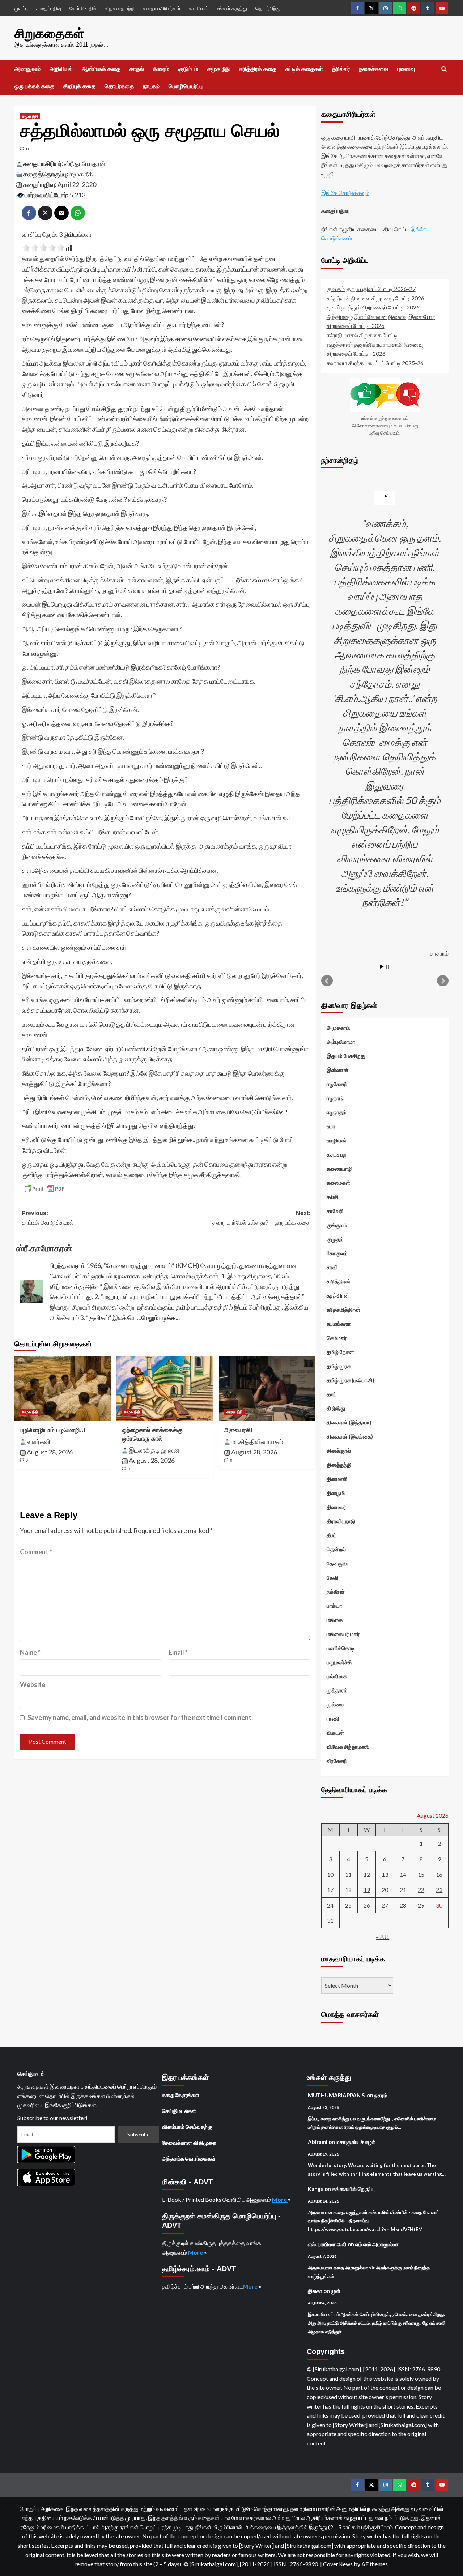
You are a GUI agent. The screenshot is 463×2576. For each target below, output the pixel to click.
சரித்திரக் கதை (258, 69)
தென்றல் (336, 1549)
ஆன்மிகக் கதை (101, 69)
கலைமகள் (338, 1183)
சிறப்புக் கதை (79, 86)
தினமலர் (336, 1507)
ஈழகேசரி (337, 1084)
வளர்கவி (39, 1441)
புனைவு (406, 69)
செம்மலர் (337, 1338)
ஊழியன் (337, 1140)
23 (439, 1890)
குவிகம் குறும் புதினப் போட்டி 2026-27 (371, 289)
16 (439, 1874)
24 (330, 1905)
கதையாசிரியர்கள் (162, 8)
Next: (261, 1218)
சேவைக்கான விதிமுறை (189, 2143)
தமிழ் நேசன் (340, 1352)
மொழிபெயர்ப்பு (186, 86)
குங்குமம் (337, 1225)
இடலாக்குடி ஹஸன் (154, 1450)
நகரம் (381, 2095)
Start (382, 967)
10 (330, 1874)
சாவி (332, 1267)
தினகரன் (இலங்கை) (350, 1436)
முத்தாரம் (337, 1690)
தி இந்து (336, 1408)
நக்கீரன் (336, 1592)
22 (421, 1890)
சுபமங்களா (339, 1324)
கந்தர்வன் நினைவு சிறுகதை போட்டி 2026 (375, 298)
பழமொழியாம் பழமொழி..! (53, 1430)
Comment (36, 1552)
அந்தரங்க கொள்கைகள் (189, 2158)
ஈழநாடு (335, 1098)
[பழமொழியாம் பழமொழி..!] (63, 1388)
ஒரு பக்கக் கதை (34, 86)
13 (385, 1874)
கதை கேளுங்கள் (181, 2095)
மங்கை (335, 1620)
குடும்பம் (188, 69)
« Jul (383, 1937)
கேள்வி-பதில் (83, 8)
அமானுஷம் (27, 69)
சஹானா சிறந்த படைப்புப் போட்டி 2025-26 (375, 363)
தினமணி (337, 1479)
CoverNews (338, 2564)
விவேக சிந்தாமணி (348, 1747)
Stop (388, 967)
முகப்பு (21, 8)
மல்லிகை (337, 1676)
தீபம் (332, 1535)
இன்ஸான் (338, 1070)
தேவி (333, 1577)
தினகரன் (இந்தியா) (349, 1422)
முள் (336, 2291)
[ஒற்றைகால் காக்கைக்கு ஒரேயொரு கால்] (165, 1388)
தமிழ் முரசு (339, 1366)
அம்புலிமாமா (341, 1042)
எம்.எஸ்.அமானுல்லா (377, 2244)
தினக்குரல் (339, 1451)
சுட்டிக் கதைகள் (304, 69)
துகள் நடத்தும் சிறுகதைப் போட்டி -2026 (373, 307)
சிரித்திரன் (339, 1281)
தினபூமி (336, 1493)
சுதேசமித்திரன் (343, 1310)
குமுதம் (335, 1239)
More (280, 2199)
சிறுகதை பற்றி (120, 8)
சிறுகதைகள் (49, 33)
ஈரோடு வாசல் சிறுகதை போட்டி (362, 335)
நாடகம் (151, 86)
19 (367, 1890)
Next (443, 981)
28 (403, 1905)
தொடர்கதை (119, 86)
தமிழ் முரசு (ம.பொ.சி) (351, 1380)
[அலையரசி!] (267, 1388)
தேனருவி (337, 1563)
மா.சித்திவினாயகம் (257, 1441)
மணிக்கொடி (341, 1648)
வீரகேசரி (337, 1761)
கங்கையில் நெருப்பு (353, 2189)
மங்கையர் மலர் (343, 1634)
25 (348, 1905)
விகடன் (335, 1733)
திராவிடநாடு (341, 1521)
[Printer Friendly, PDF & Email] (44, 1189)
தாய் (332, 1394)
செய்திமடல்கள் (179, 2111)
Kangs (316, 2189)
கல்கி (333, 1197)
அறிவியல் (61, 69)
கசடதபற (337, 1154)
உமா (331, 1126)
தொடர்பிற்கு (268, 8)
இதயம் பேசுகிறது (346, 1056)
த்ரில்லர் (341, 69)
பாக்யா (334, 1606)
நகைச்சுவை (374, 69)
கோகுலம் (337, 1253)
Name (30, 1652)
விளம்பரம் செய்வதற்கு (187, 2127)
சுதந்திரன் (338, 1295)
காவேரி (335, 1211)
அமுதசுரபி (338, 1028)
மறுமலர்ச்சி (339, 1662)
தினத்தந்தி (339, 1465)
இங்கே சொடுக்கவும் (345, 193)
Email (178, 1652)
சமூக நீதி (219, 69)
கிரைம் (161, 69)
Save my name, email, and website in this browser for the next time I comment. (140, 1717)
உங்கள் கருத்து (232, 8)
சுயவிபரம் (199, 8)
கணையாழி (340, 1169)
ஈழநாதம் (337, 1112)
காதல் (137, 69)
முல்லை (335, 1704)
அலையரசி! (239, 1430)
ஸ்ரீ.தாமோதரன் (85, 163)
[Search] (444, 69)
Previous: (48, 1218)
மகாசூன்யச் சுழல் (356, 2142)
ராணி (333, 1718)
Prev (327, 981)
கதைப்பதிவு (49, 8)
